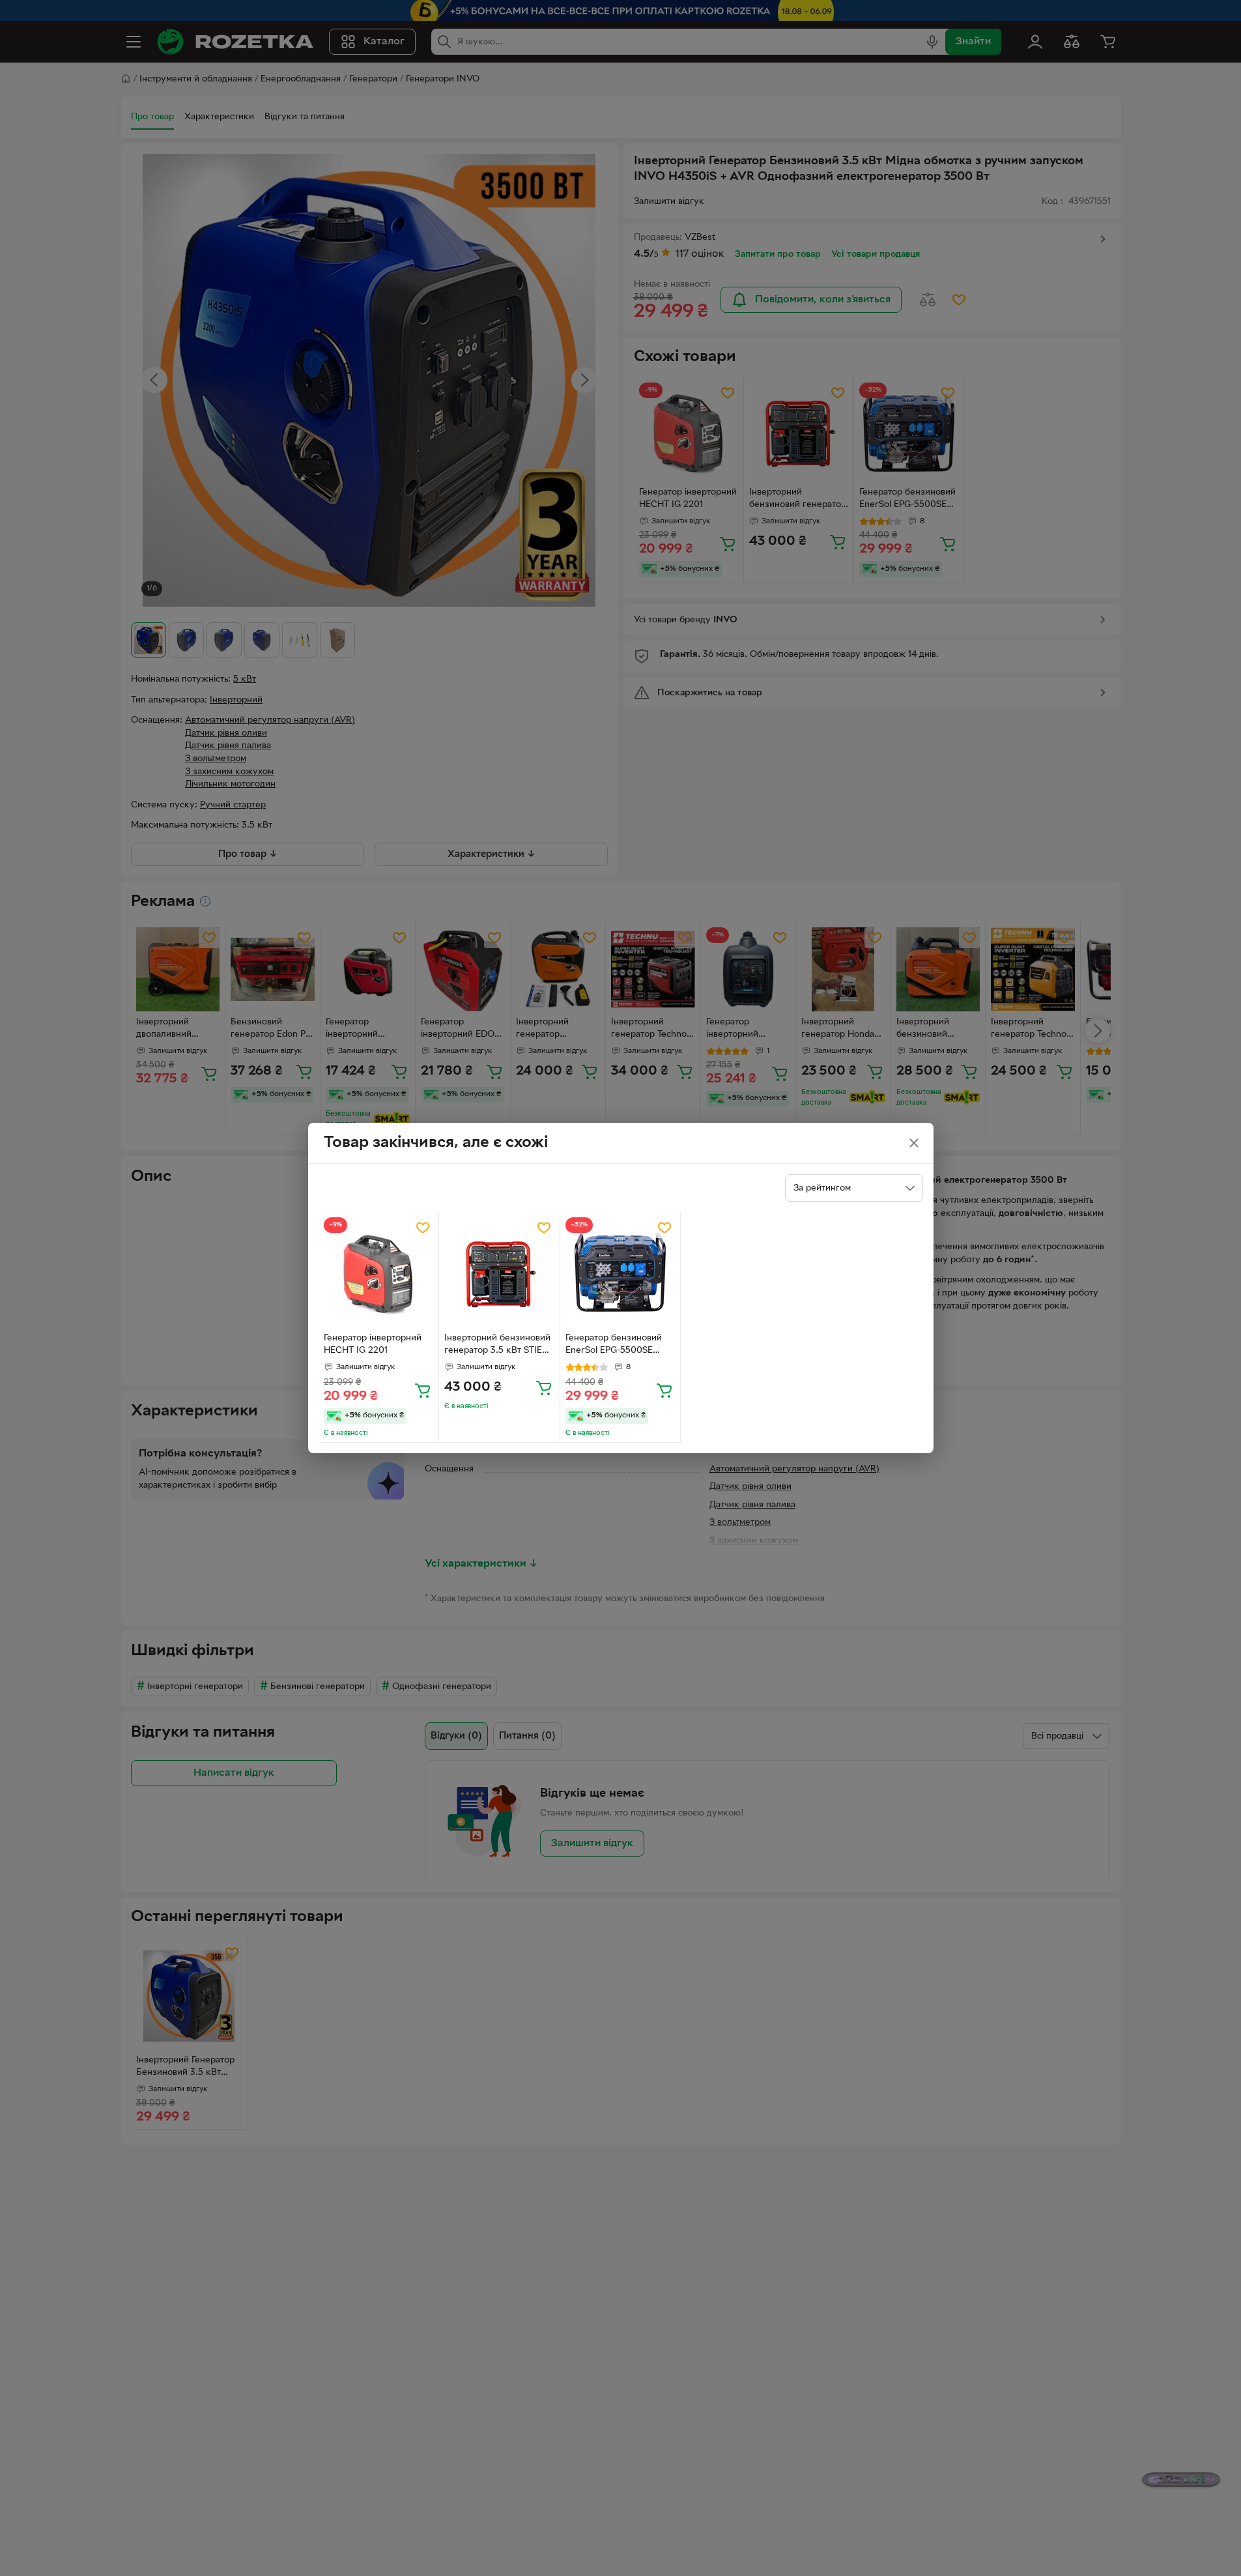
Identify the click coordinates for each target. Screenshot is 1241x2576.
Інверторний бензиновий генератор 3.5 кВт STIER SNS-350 (497, 1346)
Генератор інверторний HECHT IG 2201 (373, 1344)
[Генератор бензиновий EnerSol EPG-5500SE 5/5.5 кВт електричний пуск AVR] (620, 1272)
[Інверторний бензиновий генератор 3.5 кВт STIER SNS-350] (499, 1272)
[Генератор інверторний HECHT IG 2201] (379, 1272)
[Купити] (423, 1390)
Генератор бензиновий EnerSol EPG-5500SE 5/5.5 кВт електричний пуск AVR (614, 1346)
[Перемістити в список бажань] (423, 1228)
